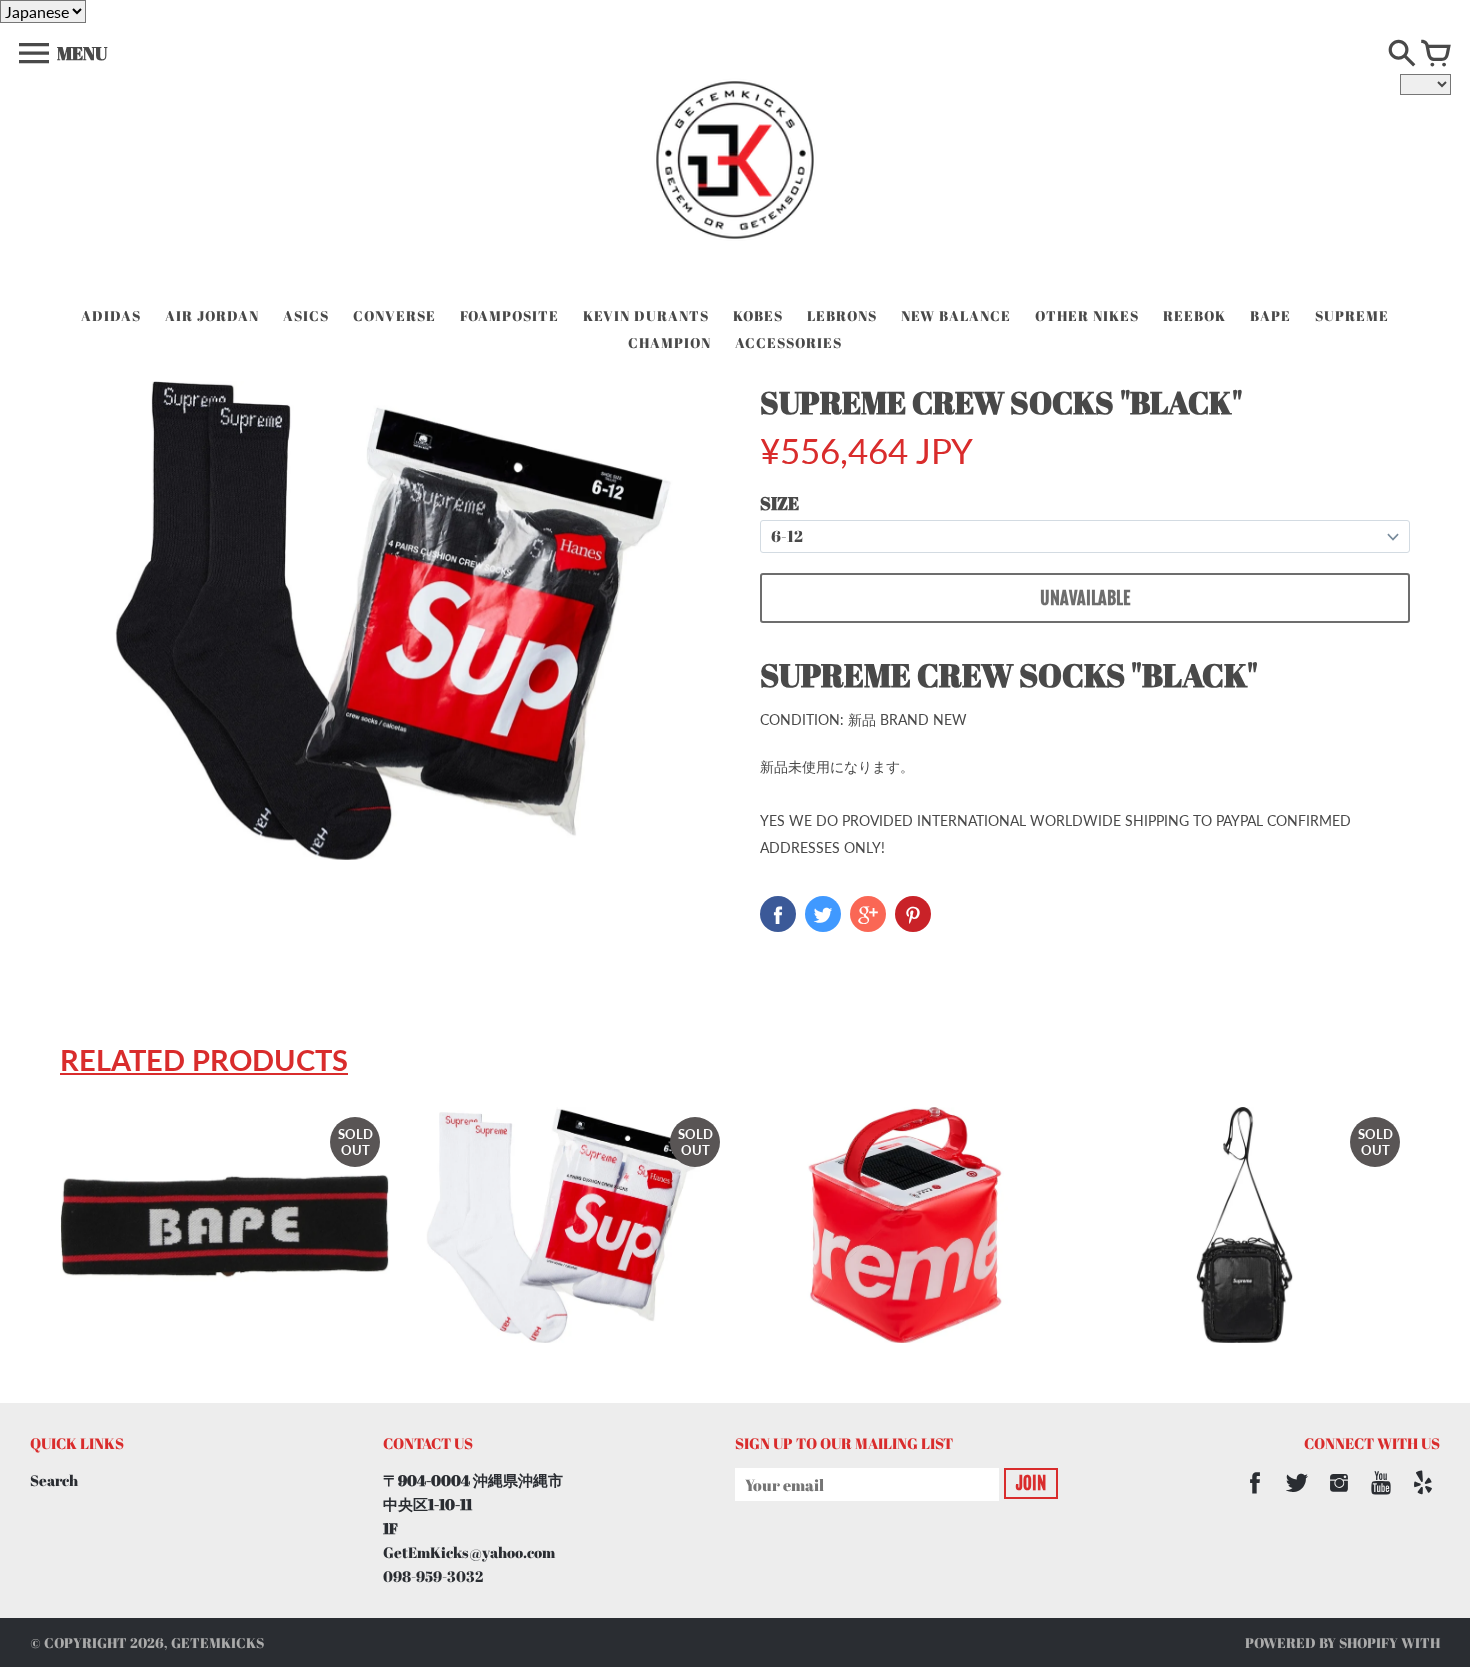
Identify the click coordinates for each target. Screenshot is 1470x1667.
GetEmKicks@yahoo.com (469, 1552)
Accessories (788, 342)
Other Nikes (1087, 315)
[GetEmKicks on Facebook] (1255, 1496)
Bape (1270, 315)
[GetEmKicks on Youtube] (1381, 1496)
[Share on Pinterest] (913, 914)
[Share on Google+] (868, 914)
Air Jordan (212, 315)
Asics (306, 315)
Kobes (758, 315)
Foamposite (509, 315)
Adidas (111, 315)
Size (779, 503)
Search (54, 1480)
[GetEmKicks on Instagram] (1339, 1496)
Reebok (1194, 315)
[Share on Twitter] (823, 914)
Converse (394, 315)
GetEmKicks (217, 1642)
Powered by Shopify (1321, 1642)
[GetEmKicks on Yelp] (1423, 1496)
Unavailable (1085, 598)
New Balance (956, 315)
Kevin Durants (646, 315)
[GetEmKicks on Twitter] (1297, 1496)
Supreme (1352, 315)
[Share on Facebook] (778, 914)
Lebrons (842, 315)
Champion (669, 342)
